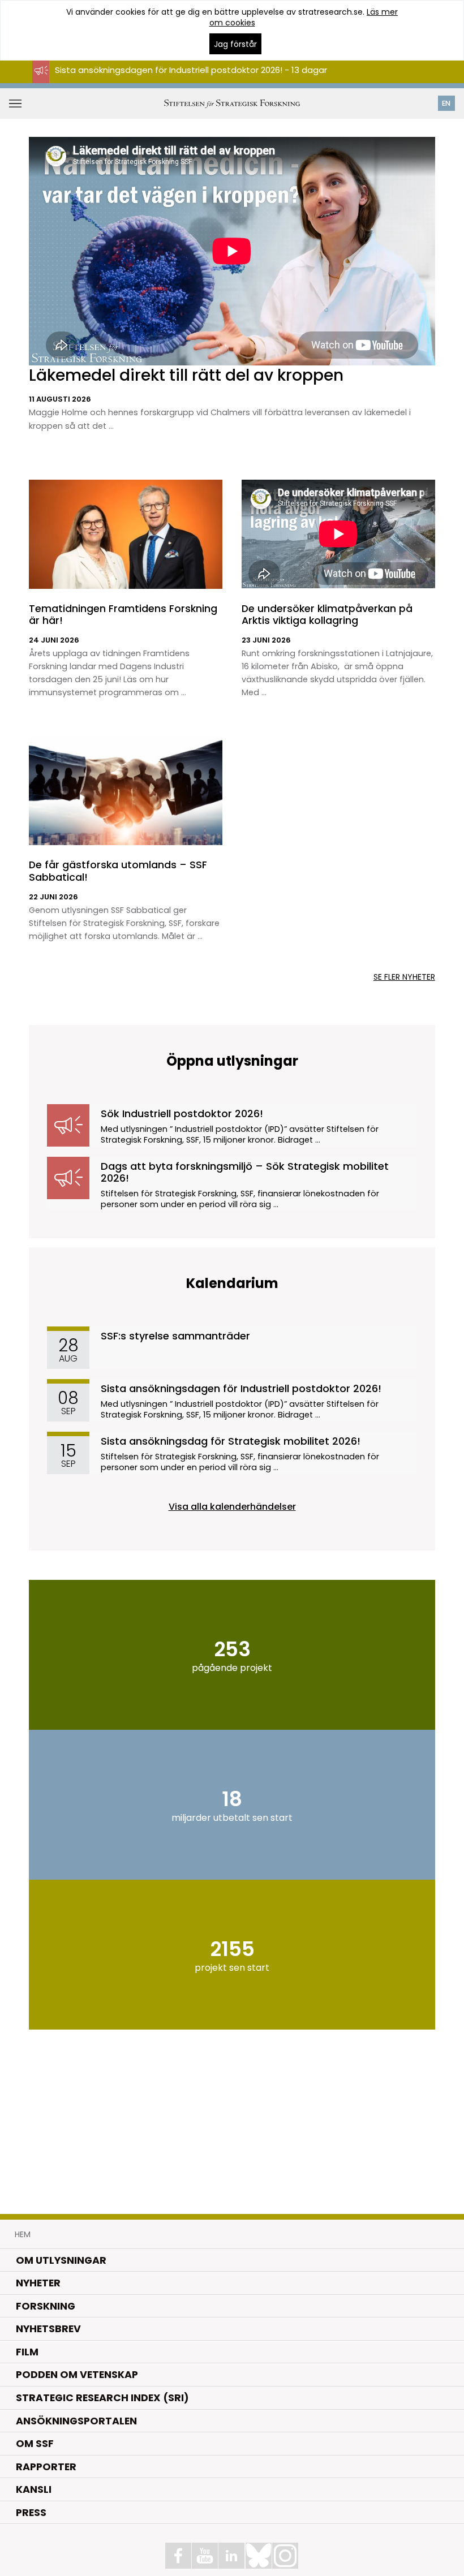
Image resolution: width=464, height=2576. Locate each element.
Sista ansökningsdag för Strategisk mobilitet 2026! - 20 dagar (184, 80)
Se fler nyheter (404, 977)
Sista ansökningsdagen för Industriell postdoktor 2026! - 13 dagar (191, 70)
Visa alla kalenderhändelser (232, 1507)
